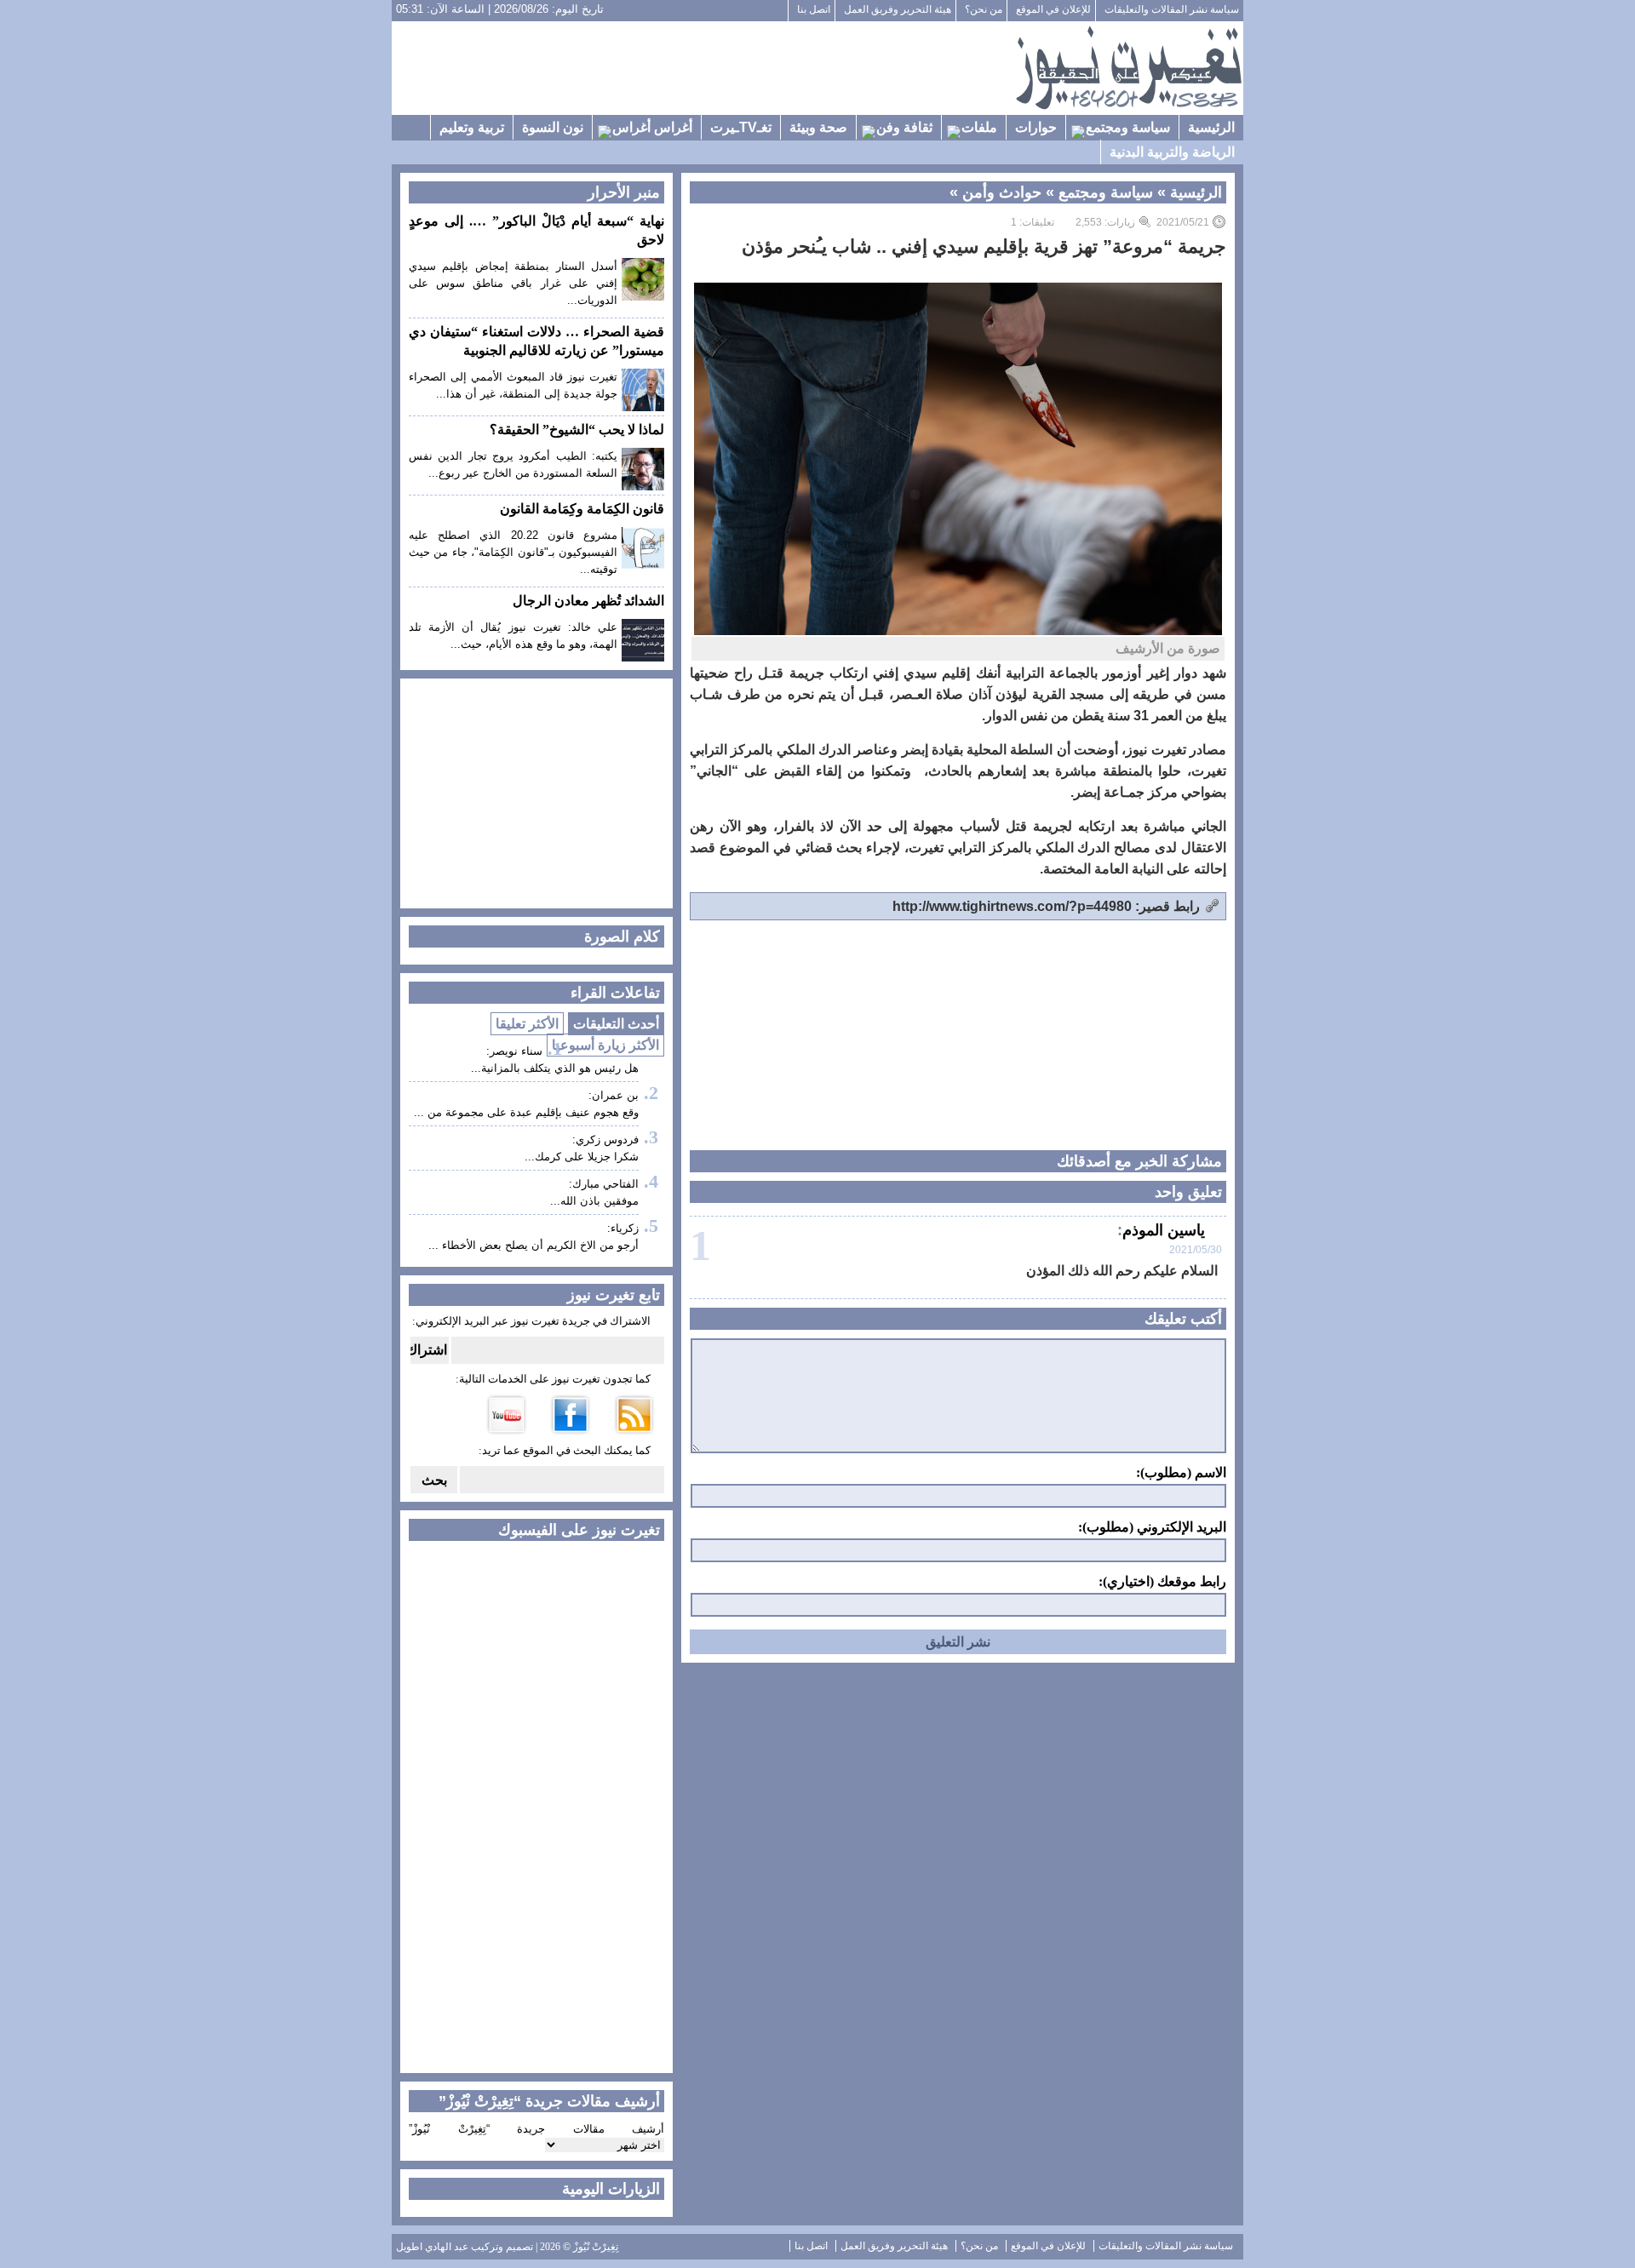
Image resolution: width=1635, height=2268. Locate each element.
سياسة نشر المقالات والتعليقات (1172, 9)
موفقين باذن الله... (594, 1201)
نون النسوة (553, 127)
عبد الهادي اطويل (432, 2247)
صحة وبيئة (818, 127)
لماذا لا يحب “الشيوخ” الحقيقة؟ (577, 430)
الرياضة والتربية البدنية (1172, 152)
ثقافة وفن (904, 127)
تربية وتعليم (472, 127)
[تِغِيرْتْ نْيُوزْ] (1128, 68)
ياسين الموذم (1164, 1230)
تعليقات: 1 (1033, 222)
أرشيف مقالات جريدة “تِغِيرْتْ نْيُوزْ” (536, 2129)
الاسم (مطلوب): (1181, 1473)
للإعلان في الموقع (1053, 9)
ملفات (979, 127)
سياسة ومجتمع (1128, 127)
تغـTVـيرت (741, 127)
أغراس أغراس (652, 127)
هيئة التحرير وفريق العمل (898, 9)
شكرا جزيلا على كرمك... (582, 1157)
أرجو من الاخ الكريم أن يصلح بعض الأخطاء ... (534, 1245)
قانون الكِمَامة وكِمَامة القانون (582, 509)
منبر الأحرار (624, 192)
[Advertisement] (703, 68)
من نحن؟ (984, 9)
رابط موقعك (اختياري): (1162, 1582)
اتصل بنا (814, 9)
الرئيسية (1211, 127)
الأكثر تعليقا (527, 1024)
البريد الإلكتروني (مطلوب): (1152, 1527)
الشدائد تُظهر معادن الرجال (588, 601)
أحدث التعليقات (616, 1024)
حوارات (1036, 127)
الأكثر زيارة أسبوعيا (605, 1045)
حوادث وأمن (1002, 192)
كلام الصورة (622, 936)
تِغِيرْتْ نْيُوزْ (596, 2247)
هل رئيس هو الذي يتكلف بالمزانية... (555, 1068)
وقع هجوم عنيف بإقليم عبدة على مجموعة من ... (526, 1112)
